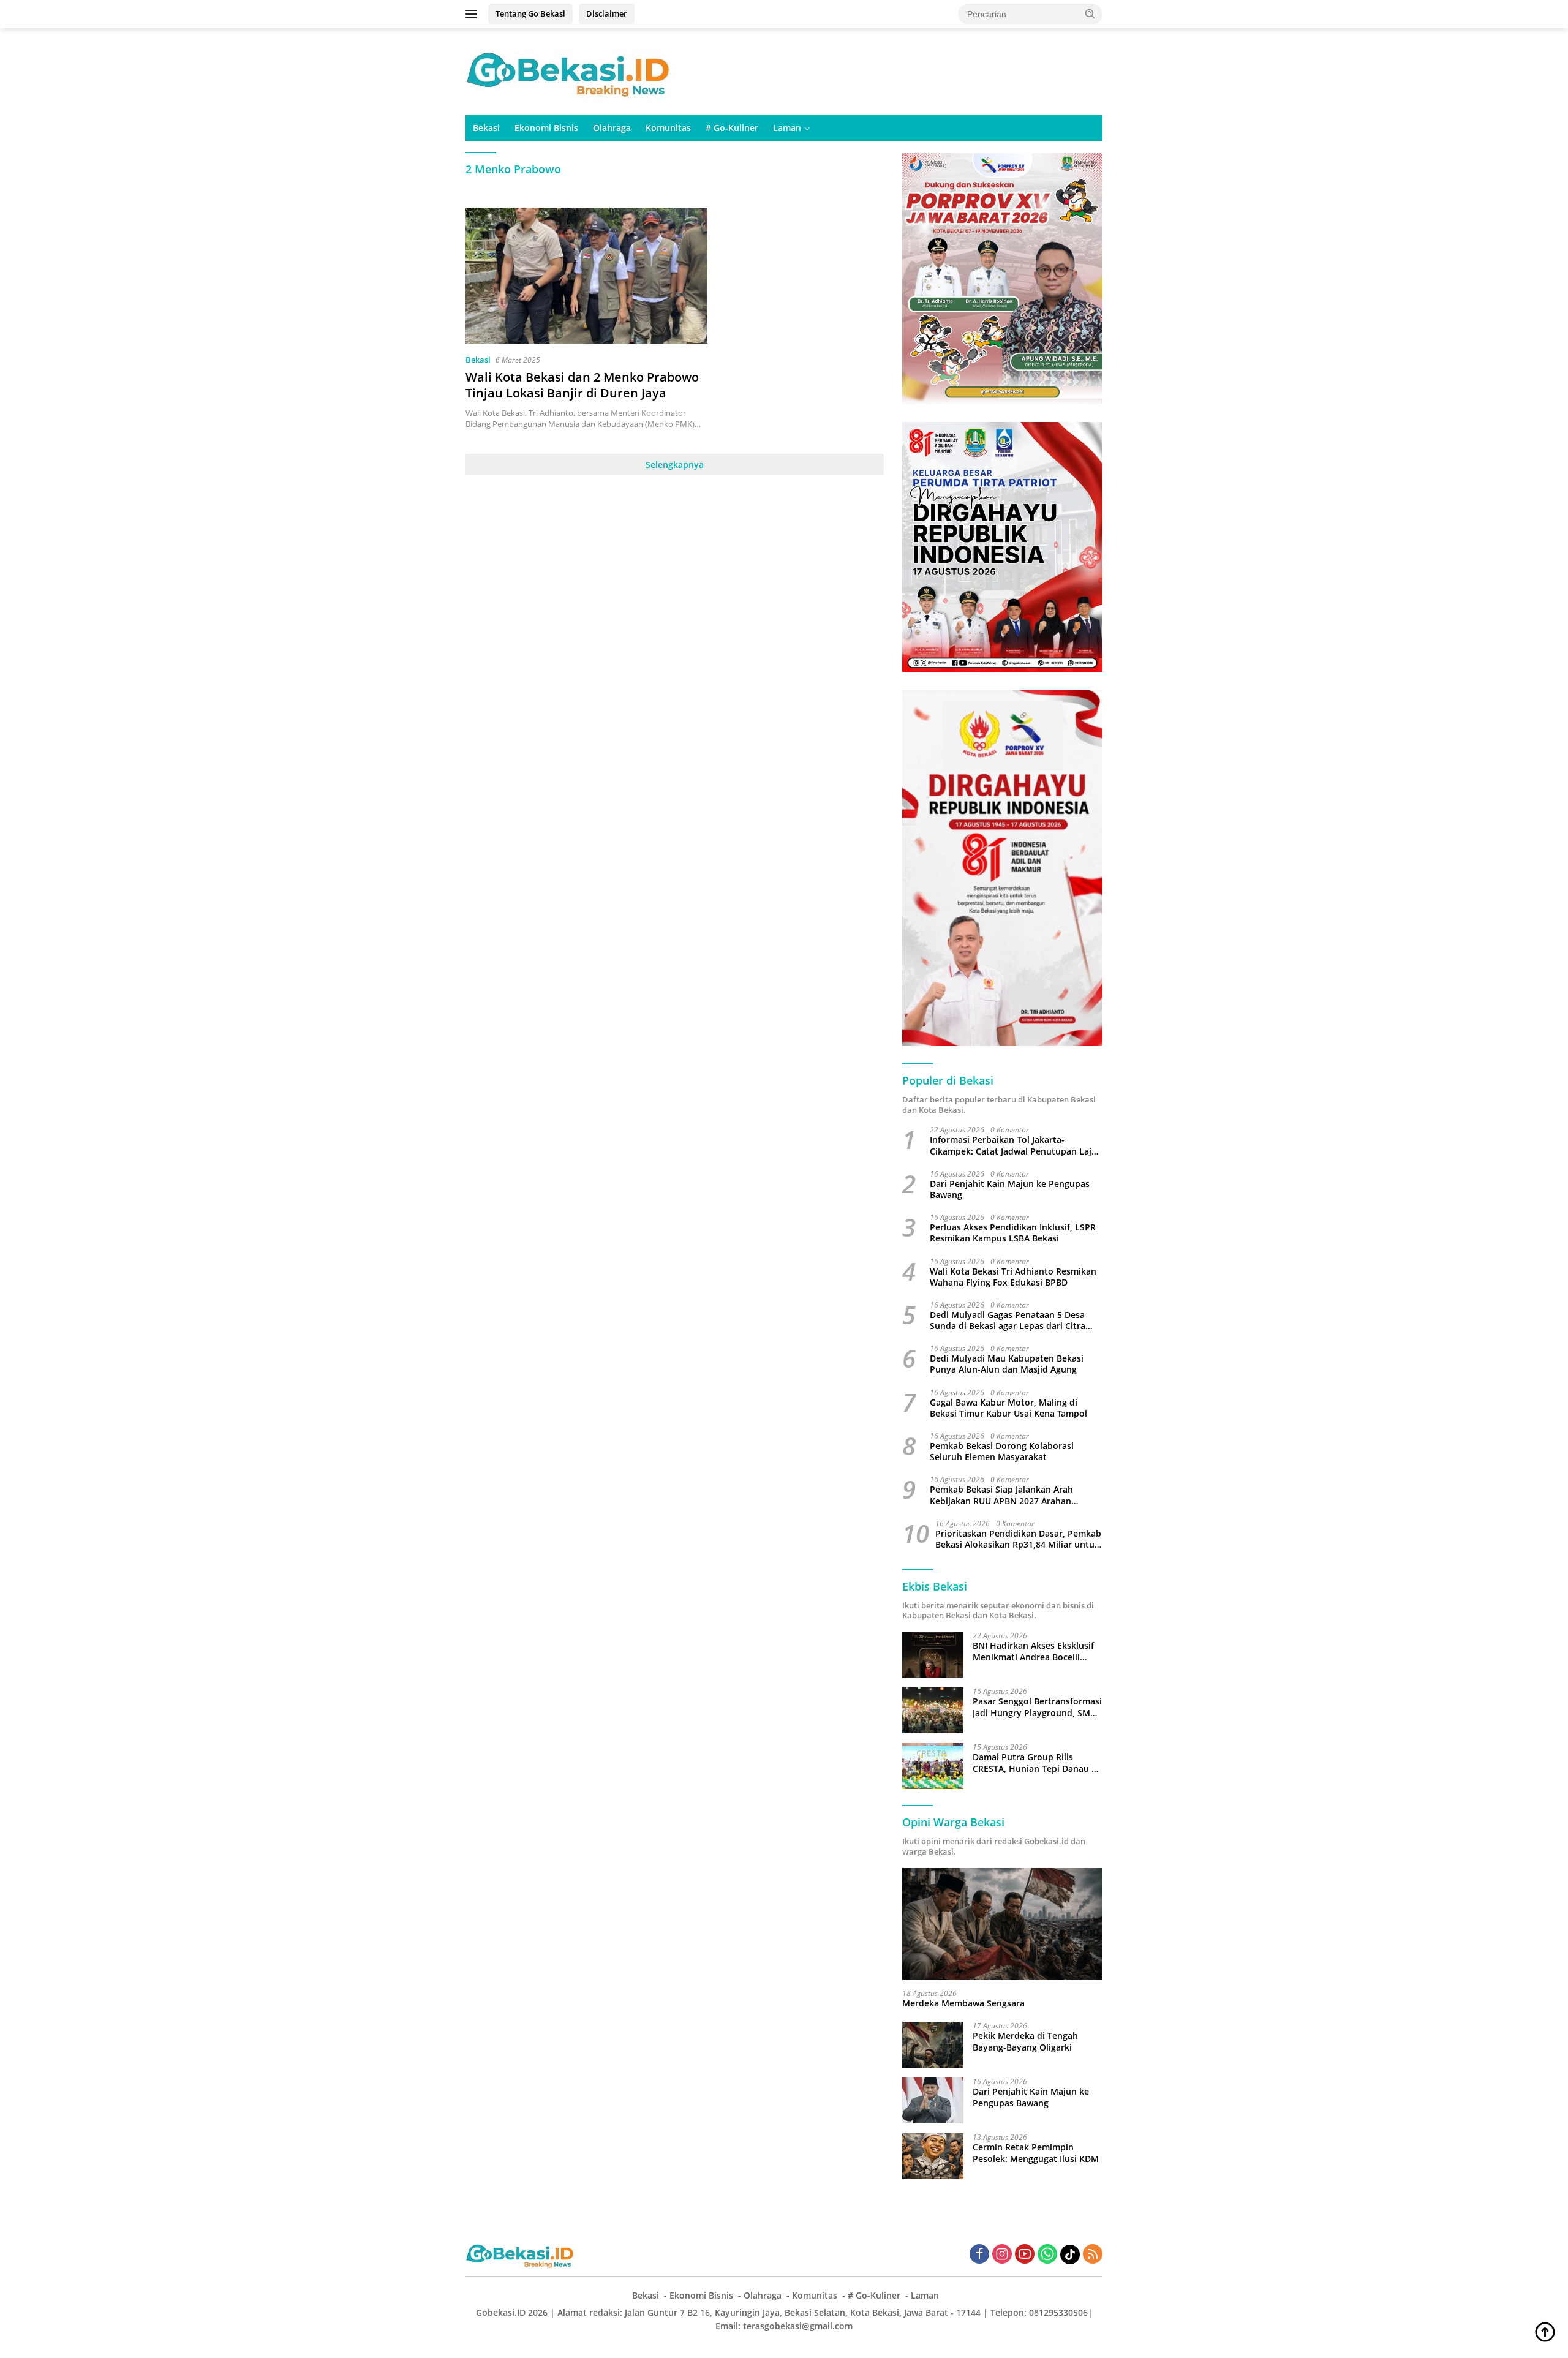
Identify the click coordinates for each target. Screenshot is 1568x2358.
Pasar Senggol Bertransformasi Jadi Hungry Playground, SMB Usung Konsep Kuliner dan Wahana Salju (1037, 1707)
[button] (1090, 13)
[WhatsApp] (1047, 2255)
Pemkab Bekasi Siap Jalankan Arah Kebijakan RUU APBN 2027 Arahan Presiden (1001, 1495)
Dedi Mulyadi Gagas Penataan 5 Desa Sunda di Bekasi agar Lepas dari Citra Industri (1008, 1320)
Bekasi (486, 128)
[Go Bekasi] (570, 71)
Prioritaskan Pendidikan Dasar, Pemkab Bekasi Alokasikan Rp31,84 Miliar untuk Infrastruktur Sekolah (1018, 1539)
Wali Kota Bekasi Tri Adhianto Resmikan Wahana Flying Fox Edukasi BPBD (1013, 1277)
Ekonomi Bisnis (546, 128)
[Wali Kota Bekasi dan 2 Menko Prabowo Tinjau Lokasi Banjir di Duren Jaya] (586, 276)
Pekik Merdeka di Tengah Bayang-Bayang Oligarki (1025, 2041)
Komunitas (668, 128)
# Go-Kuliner (732, 128)
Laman (787, 128)
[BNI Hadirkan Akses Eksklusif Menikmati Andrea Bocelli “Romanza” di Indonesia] (933, 1655)
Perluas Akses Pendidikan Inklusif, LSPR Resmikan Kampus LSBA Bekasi (1013, 1233)
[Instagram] (1002, 2255)
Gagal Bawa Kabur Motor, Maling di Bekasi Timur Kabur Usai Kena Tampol (1008, 1408)
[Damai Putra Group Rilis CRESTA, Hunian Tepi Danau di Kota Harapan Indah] (933, 1766)
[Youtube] (1025, 2255)
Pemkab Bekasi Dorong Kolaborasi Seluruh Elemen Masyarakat (1002, 1452)
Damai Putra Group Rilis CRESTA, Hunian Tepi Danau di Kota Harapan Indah (1036, 1763)
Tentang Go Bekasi (530, 13)
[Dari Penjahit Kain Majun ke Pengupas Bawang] (933, 2100)
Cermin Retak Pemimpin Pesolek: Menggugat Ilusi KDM (1036, 2153)
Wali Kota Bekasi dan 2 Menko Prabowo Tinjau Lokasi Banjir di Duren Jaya (582, 385)
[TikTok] (1070, 2254)
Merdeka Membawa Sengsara (963, 2003)
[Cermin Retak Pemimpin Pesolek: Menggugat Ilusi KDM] (933, 2156)
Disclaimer (607, 13)
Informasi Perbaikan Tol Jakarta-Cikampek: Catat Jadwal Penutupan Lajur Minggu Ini (1015, 1145)
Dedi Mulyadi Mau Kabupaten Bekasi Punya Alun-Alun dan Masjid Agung (1007, 1364)
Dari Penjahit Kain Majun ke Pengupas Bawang (1010, 1189)
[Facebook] (979, 2255)
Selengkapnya (675, 465)
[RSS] (1093, 2255)
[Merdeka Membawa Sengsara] (1002, 1924)
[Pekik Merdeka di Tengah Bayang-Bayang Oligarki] (933, 2045)
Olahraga (612, 128)
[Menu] (474, 14)
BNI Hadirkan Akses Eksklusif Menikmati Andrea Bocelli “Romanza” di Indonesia (1033, 1651)
